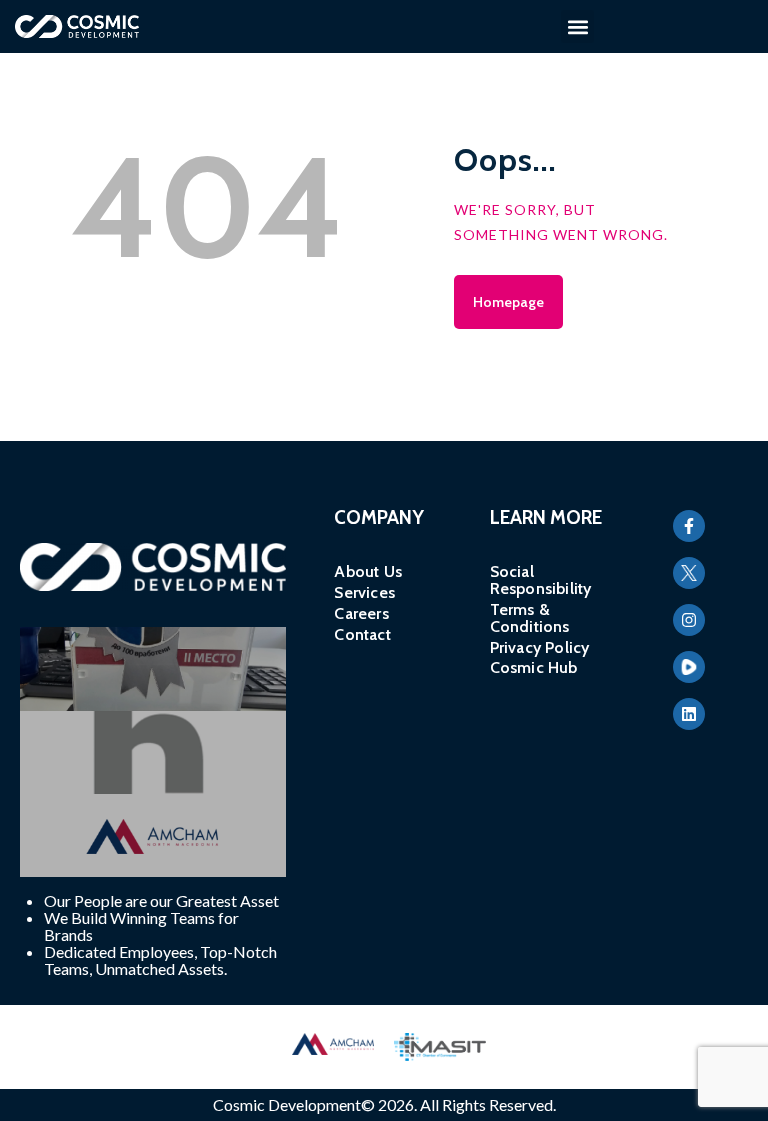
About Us (368, 571)
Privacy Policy (540, 647)
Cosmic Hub (534, 667)
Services (364, 592)
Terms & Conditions (530, 618)
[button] (577, 26)
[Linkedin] (689, 714)
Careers (361, 613)
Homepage (508, 302)
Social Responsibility (541, 580)
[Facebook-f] (689, 526)
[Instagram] (689, 620)
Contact (362, 634)
